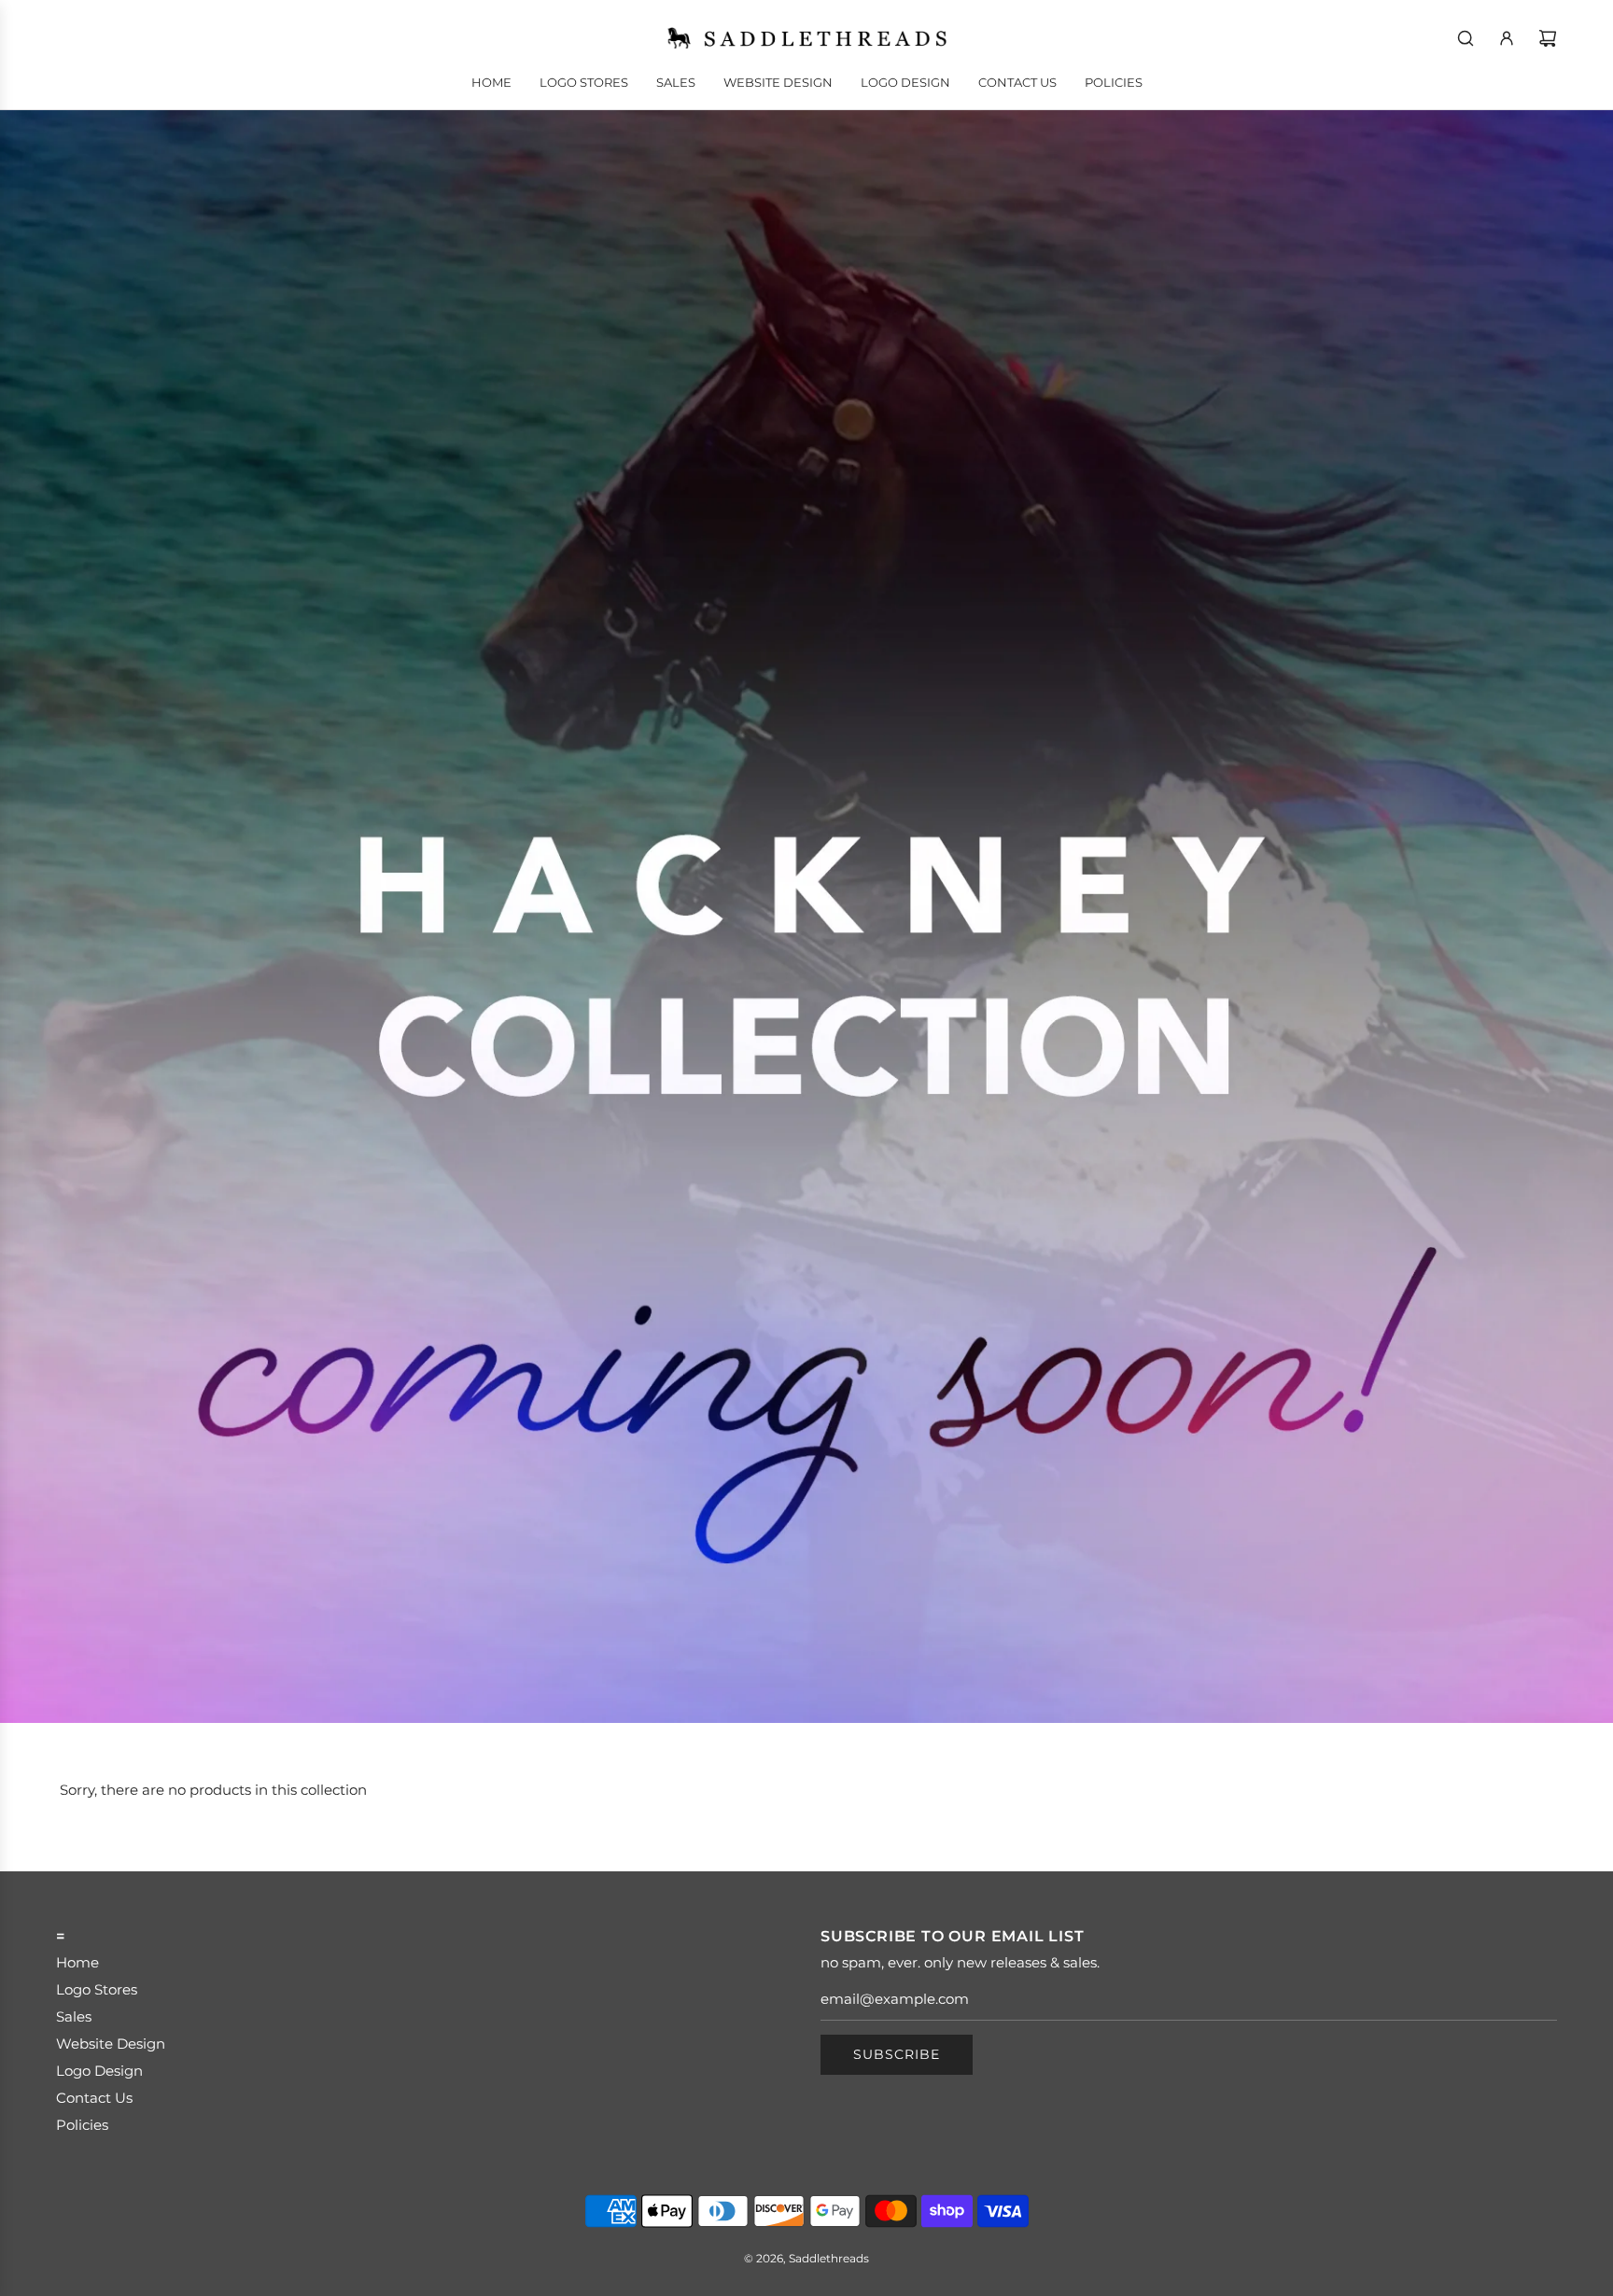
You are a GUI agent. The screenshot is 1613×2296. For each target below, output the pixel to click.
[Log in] (1507, 38)
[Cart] (1548, 38)
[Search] (1466, 38)
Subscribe (897, 2054)
